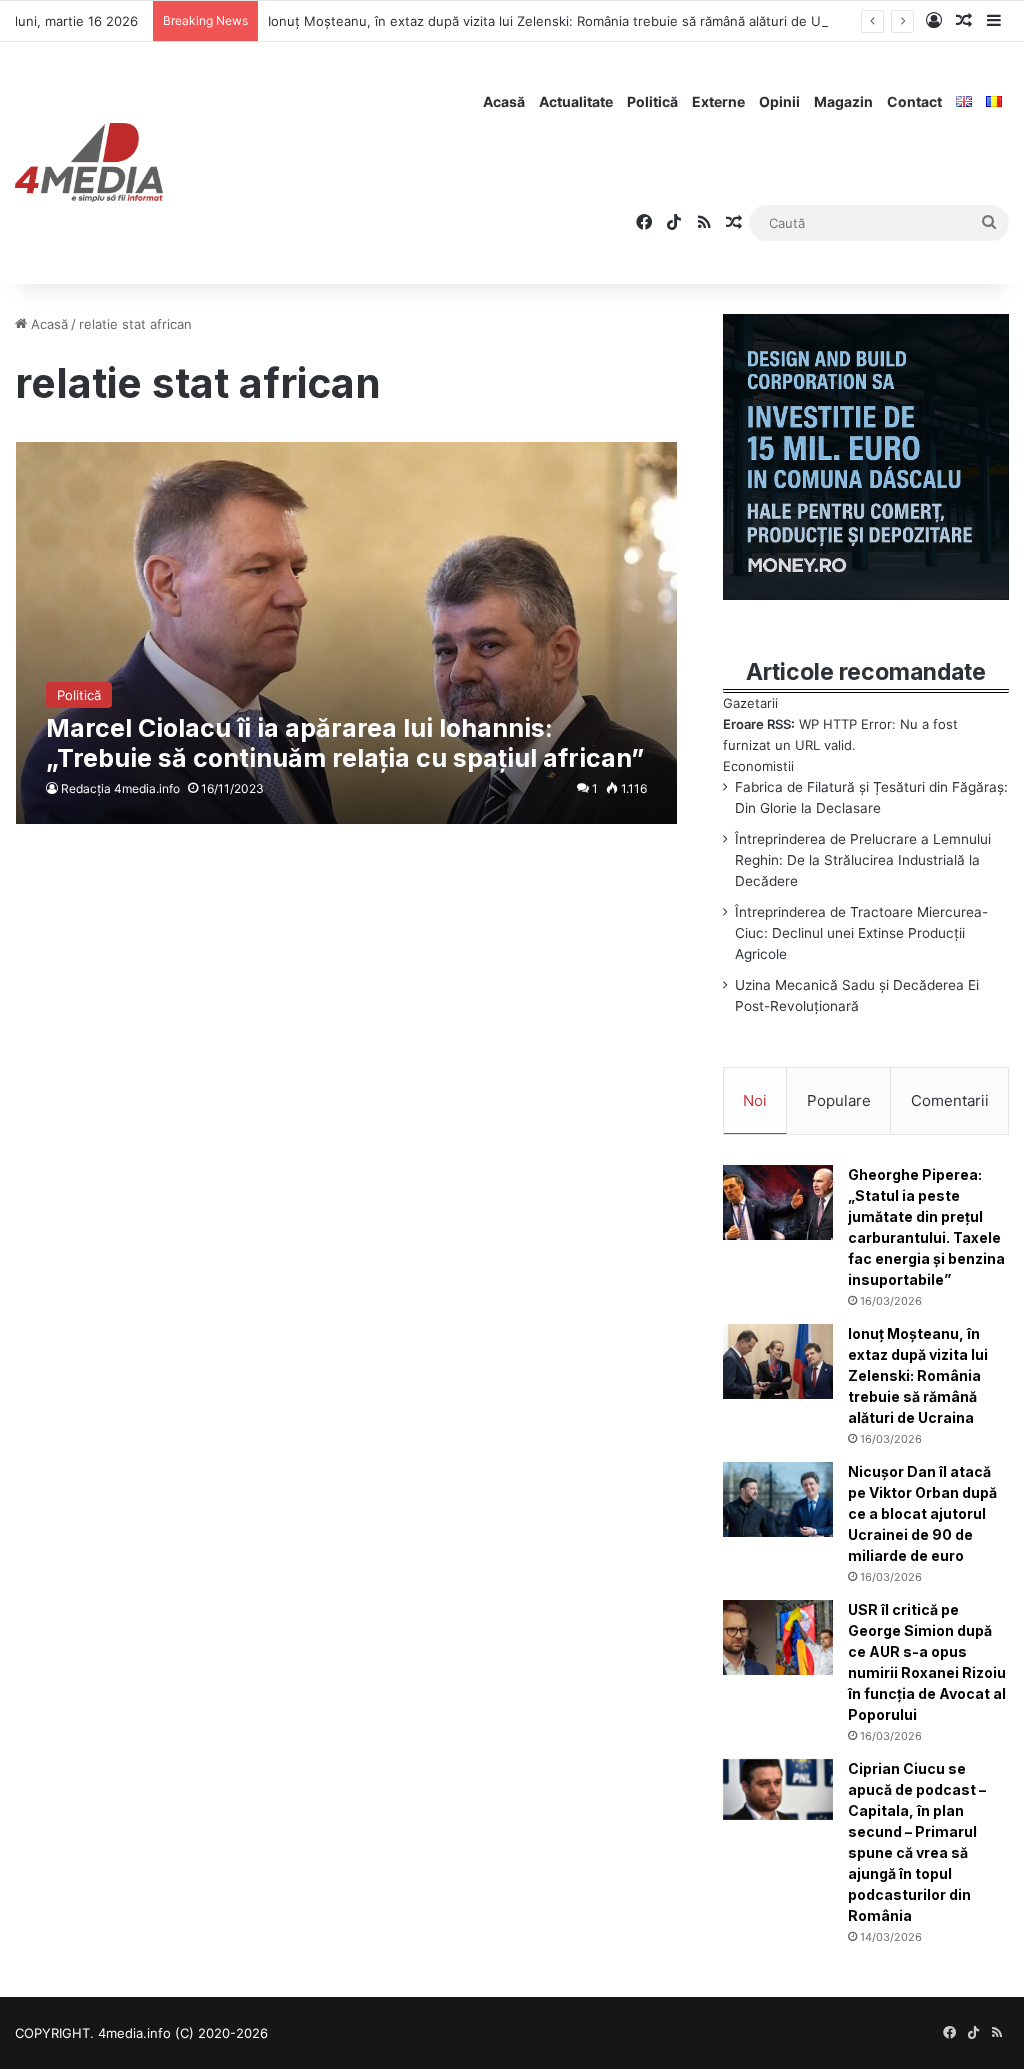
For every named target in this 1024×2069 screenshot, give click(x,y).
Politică (652, 101)
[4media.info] (89, 163)
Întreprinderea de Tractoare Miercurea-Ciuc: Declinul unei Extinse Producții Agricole (861, 933)
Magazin (843, 101)
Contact (914, 101)
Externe (718, 101)
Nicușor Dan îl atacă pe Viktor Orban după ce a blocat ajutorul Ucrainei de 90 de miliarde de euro (922, 1513)
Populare (839, 1100)
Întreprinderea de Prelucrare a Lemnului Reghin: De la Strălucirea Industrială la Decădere (863, 860)
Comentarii (950, 1100)
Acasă (504, 101)
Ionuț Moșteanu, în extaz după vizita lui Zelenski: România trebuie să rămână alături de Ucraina (563, 21)
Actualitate (576, 101)
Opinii (779, 101)
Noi (755, 1100)
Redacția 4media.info (120, 788)
